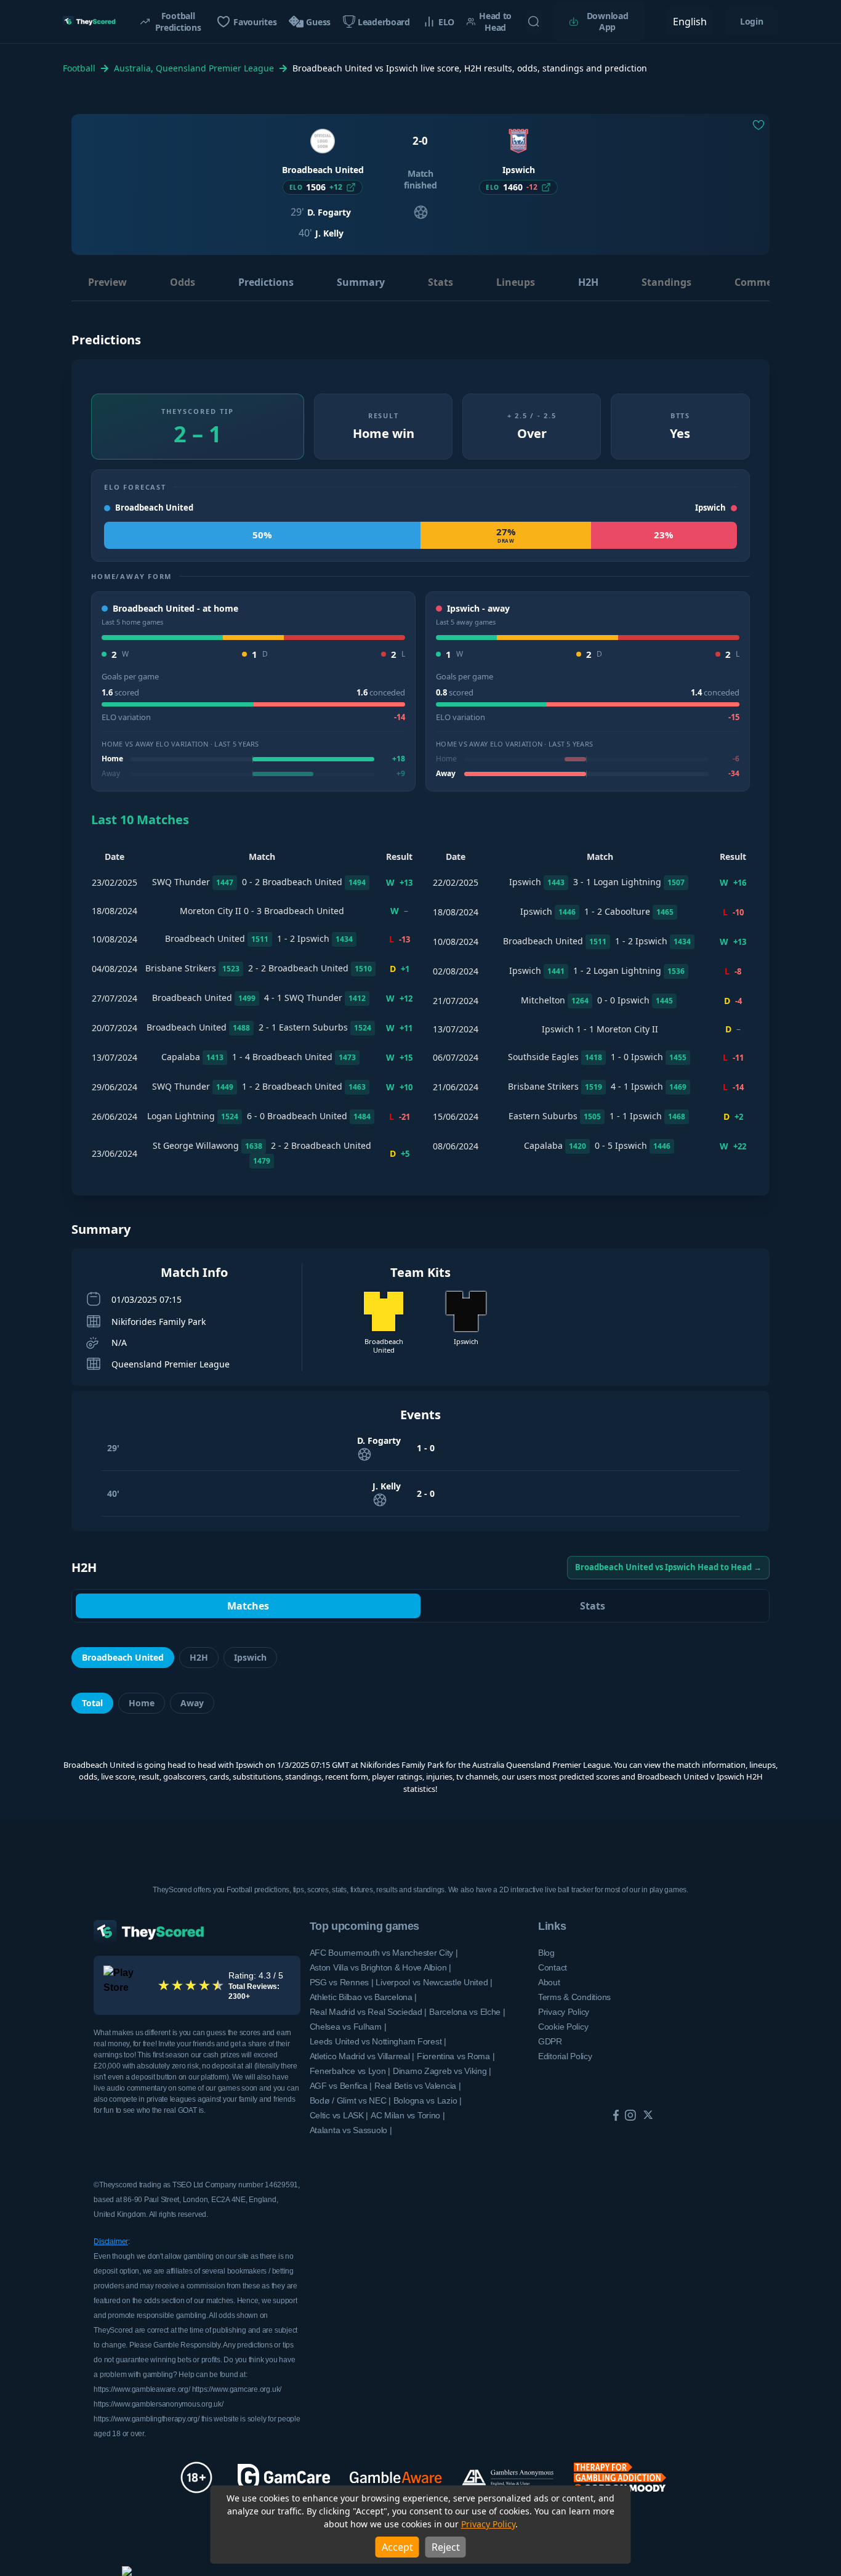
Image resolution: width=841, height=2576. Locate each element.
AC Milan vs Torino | (408, 2115)
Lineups (516, 282)
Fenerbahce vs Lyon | (350, 2071)
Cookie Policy (563, 2027)
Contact (553, 1967)
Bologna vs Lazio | (428, 2100)
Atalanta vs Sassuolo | (351, 2130)
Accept (397, 2547)
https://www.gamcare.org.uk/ (237, 2389)
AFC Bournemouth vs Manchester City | (384, 1953)
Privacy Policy (488, 2524)
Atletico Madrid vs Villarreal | (362, 2056)
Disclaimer (111, 2242)
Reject (446, 2547)
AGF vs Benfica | (341, 2086)
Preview (107, 282)
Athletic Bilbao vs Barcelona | (364, 1997)
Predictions (266, 282)
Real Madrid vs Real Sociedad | (368, 2012)
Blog (546, 1953)
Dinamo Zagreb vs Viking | (442, 2071)
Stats (441, 282)
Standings (666, 282)
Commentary (767, 282)
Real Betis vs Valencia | (417, 2086)
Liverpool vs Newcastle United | (434, 1982)
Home (142, 1703)
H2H (588, 282)
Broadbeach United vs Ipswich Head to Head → (668, 1567)
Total (92, 1703)
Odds (183, 282)
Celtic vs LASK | (339, 2115)
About (549, 1982)
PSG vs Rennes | (342, 1982)
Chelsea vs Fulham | (348, 2027)
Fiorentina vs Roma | (456, 2056)
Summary (361, 282)
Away (192, 1703)
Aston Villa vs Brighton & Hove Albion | (380, 1967)
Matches (248, 1606)
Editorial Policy (565, 2056)
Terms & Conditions (574, 1997)
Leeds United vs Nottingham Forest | (378, 2041)
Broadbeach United (123, 1657)
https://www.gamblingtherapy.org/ (146, 2419)
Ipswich (250, 1657)
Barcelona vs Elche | (467, 2012)
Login (752, 21)
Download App (608, 21)
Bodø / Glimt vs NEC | (350, 2100)
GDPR (550, 2041)
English (690, 22)
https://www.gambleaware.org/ (142, 2389)
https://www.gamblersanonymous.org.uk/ (158, 2404)
